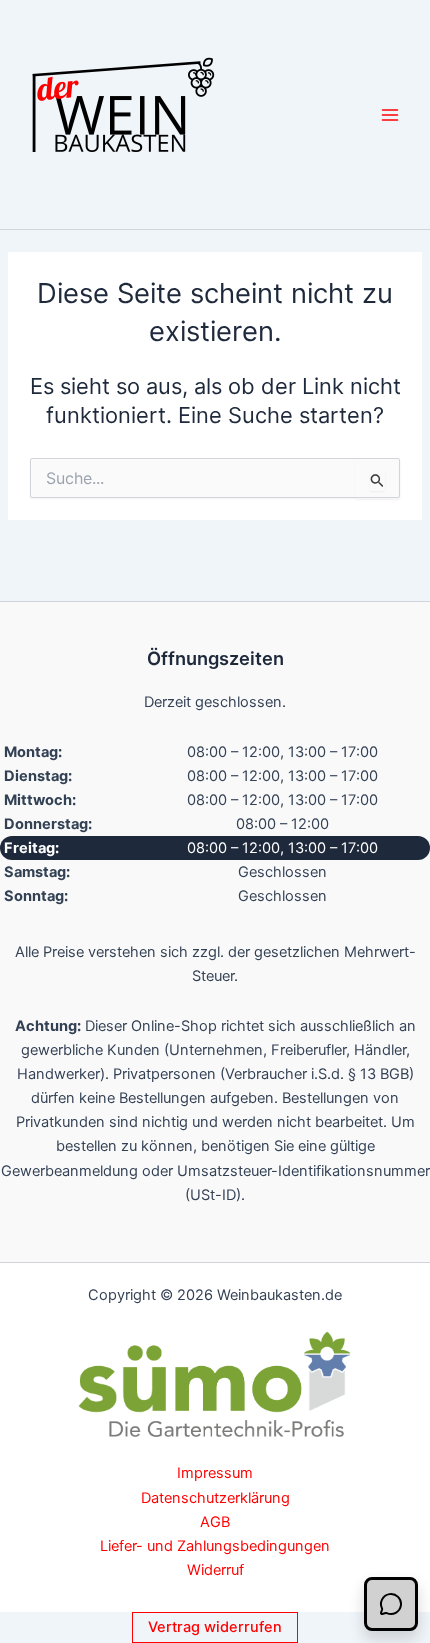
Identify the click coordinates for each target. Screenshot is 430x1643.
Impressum (215, 1473)
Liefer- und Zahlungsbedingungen (215, 1546)
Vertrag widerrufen (215, 1627)
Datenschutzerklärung (215, 1498)
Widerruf (215, 1570)
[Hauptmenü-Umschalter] (390, 114)
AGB (215, 1522)
